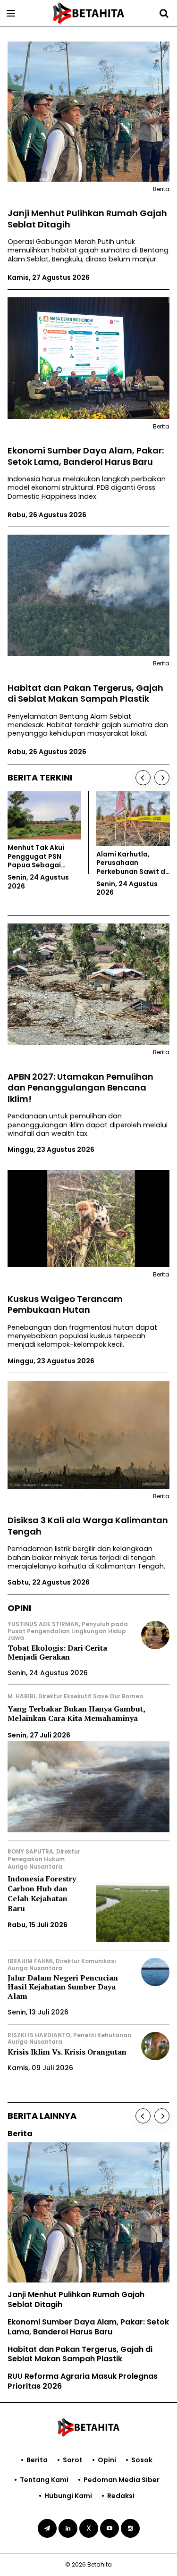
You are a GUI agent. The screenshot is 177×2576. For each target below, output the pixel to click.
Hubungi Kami (68, 2496)
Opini (107, 2460)
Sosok (142, 2460)
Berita (37, 2460)
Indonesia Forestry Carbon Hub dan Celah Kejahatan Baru (42, 1893)
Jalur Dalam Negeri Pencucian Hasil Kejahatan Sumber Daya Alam (63, 1987)
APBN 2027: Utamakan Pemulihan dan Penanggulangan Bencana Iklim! (80, 1088)
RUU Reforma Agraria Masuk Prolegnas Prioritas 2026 (83, 2381)
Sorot (73, 2460)
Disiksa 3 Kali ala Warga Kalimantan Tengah (88, 1526)
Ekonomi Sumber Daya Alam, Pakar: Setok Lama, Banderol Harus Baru (86, 456)
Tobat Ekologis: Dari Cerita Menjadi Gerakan (57, 1652)
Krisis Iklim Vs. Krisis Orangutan (67, 2052)
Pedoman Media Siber (122, 2480)
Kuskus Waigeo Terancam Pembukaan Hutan (65, 1305)
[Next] (162, 778)
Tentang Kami (44, 2480)
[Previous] (143, 778)
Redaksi (121, 2496)
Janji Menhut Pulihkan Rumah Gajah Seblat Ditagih (87, 219)
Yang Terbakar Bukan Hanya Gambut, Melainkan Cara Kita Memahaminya (76, 1714)
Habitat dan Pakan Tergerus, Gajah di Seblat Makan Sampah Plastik (85, 693)
